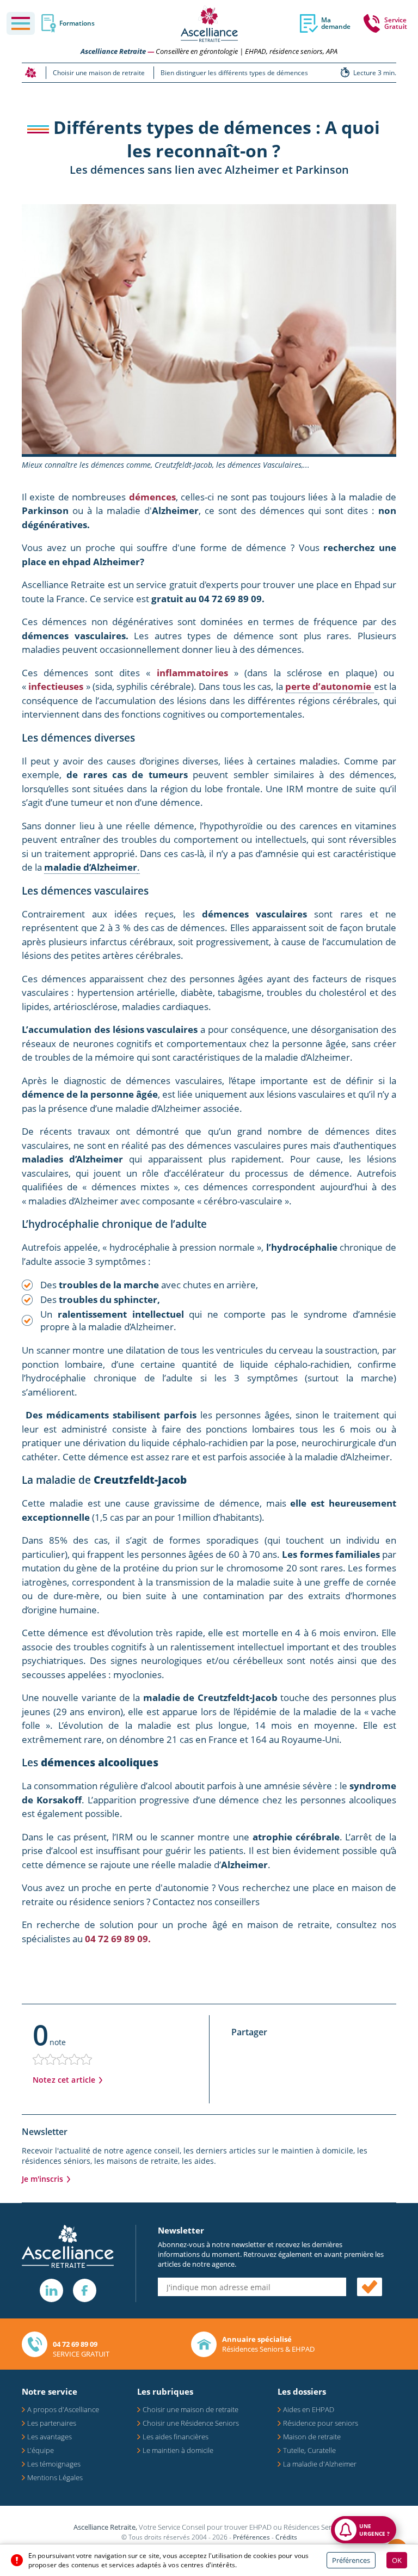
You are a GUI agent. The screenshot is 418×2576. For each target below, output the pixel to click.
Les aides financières (176, 2437)
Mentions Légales (55, 2477)
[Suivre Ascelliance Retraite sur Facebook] (85, 2290)
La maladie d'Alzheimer (320, 2464)
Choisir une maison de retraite (190, 2409)
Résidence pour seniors (321, 2423)
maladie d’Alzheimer (91, 867)
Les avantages (50, 2437)
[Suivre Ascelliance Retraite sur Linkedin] (51, 2290)
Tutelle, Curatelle (309, 2450)
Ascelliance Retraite (113, 51)
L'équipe (41, 2450)
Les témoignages (54, 2464)
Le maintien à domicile (178, 2450)
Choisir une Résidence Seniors (191, 2423)
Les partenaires (52, 2423)
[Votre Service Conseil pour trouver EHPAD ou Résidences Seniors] (209, 24)
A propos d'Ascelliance (63, 2409)
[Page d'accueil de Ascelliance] (30, 72)
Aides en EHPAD (309, 2409)
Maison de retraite (312, 2437)
